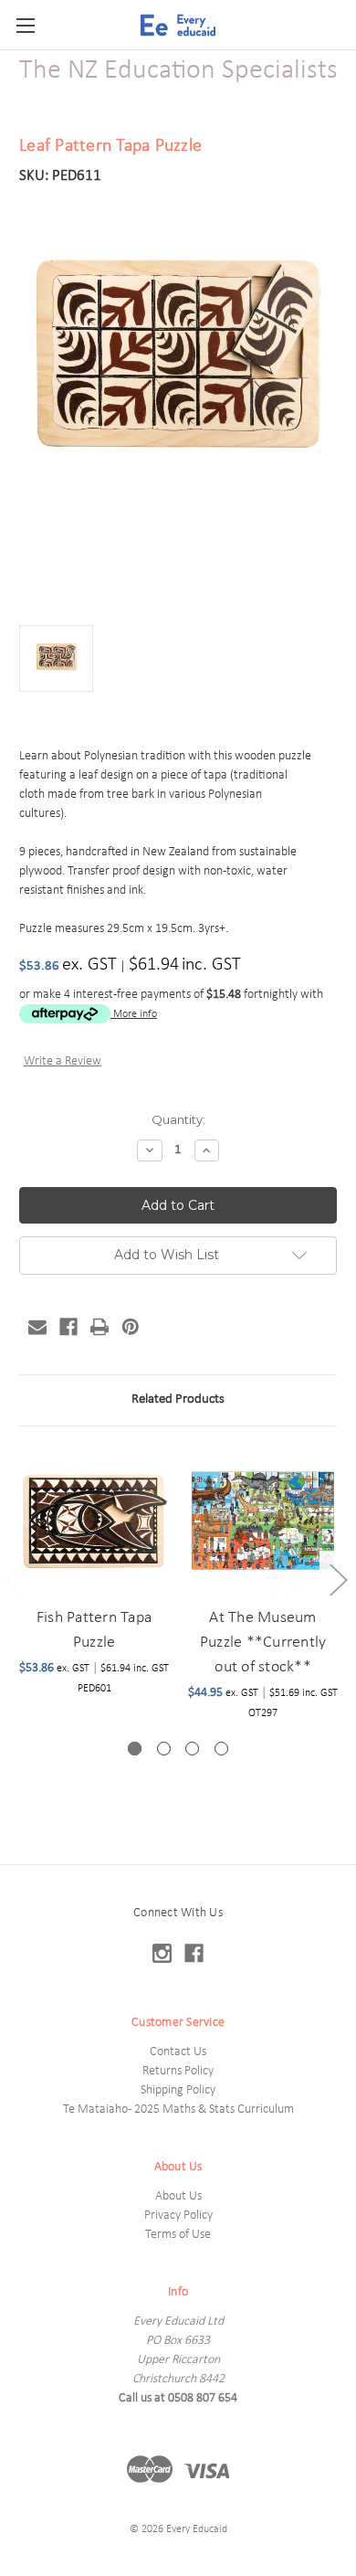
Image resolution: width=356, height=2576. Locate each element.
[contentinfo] (178, 2220)
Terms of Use (178, 2235)
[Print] (99, 1327)
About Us (178, 2196)
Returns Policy (178, 2071)
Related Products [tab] (178, 1399)
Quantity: (178, 1119)
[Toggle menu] (25, 25)
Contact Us (178, 2052)
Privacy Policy (178, 2216)
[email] (37, 1327)
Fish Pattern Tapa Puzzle (94, 1630)
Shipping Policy (178, 2090)
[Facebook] (68, 1327)
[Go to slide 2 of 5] (338, 1580)
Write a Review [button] (63, 1061)
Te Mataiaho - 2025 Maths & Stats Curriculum (178, 2110)
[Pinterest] (131, 1327)
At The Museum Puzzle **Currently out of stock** (263, 1643)
